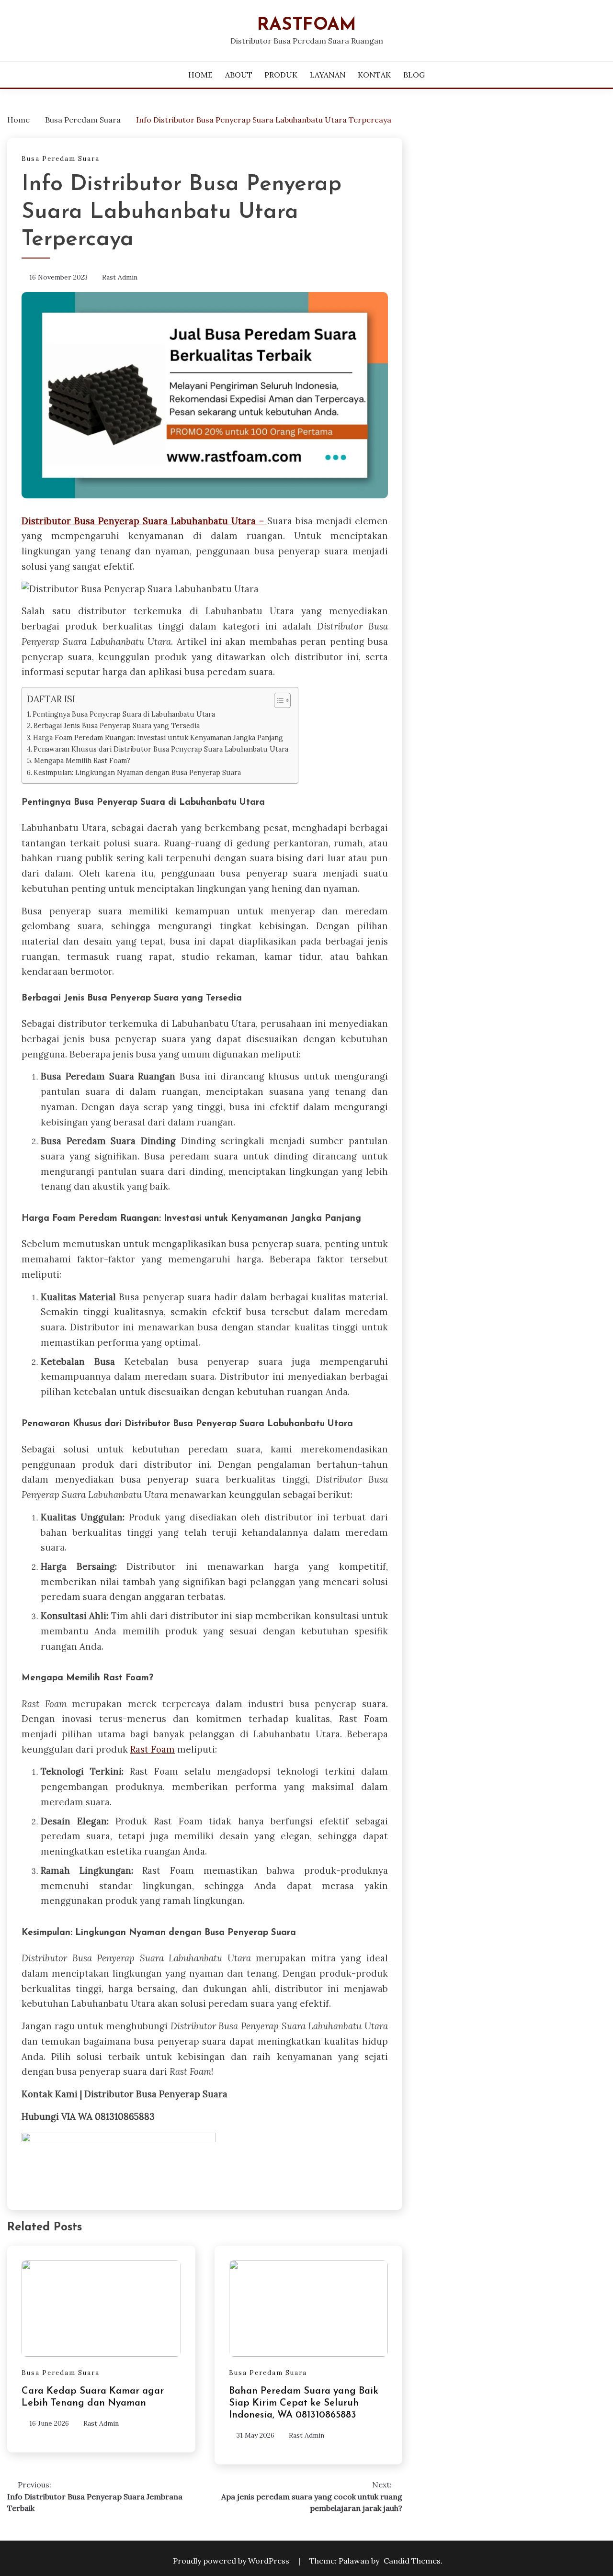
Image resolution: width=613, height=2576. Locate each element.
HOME (200, 75)
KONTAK (374, 75)
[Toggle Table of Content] (278, 700)
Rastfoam (307, 25)
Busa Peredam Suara (61, 159)
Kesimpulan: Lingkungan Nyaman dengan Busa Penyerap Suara (137, 772)
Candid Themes (412, 2561)
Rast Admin (120, 277)
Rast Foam (153, 1749)
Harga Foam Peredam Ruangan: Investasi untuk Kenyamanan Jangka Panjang (158, 737)
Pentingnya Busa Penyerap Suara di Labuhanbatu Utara (124, 714)
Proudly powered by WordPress (232, 2561)
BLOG (414, 75)
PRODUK (281, 75)
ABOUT (239, 75)
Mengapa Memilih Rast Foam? (82, 760)
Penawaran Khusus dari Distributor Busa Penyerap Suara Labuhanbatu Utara (161, 749)
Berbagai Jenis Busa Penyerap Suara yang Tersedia (117, 726)
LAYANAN (328, 75)
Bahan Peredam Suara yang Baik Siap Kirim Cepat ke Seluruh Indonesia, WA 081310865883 (304, 2403)
